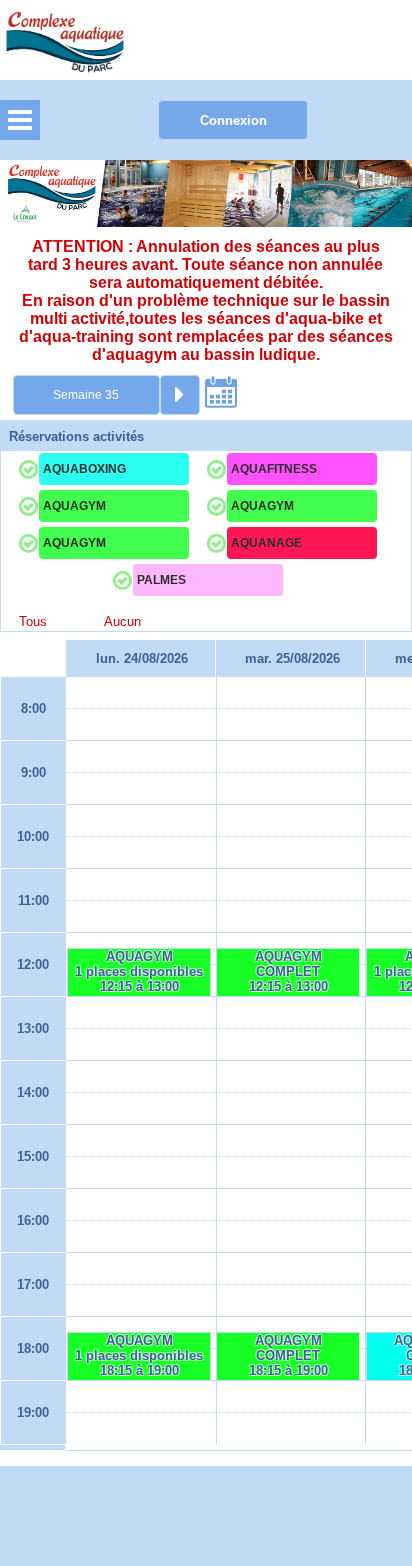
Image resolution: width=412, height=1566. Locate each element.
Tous (33, 621)
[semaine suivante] (180, 395)
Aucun (122, 621)
